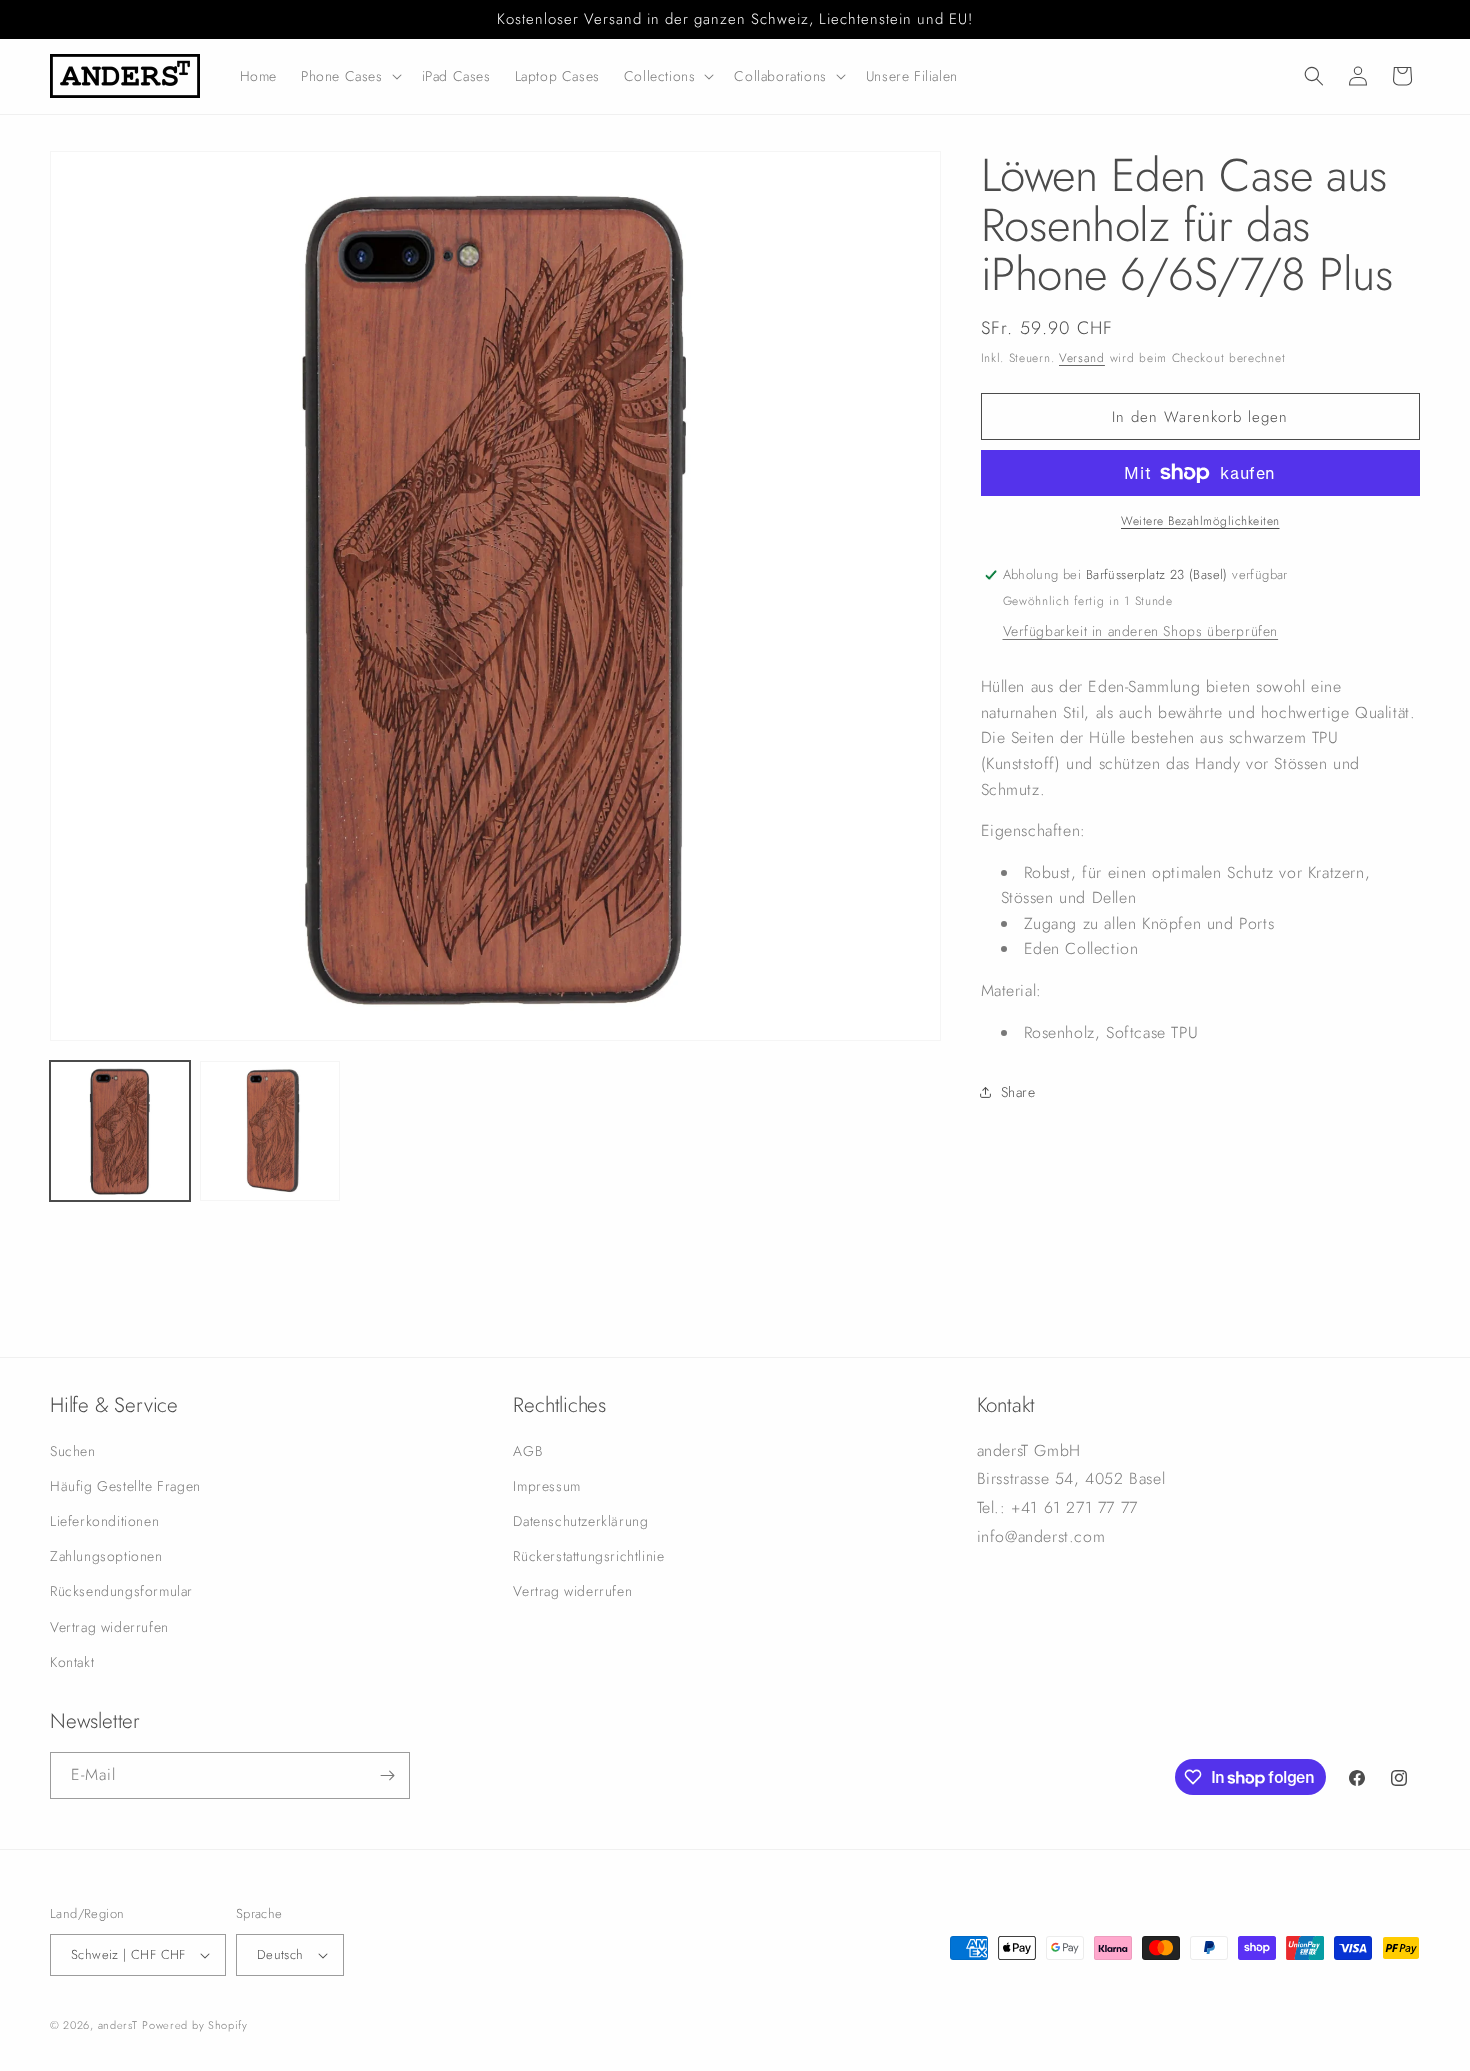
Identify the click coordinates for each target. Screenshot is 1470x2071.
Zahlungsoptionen (106, 1556)
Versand (1082, 358)
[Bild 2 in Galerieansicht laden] (270, 1131)
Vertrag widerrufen (109, 1627)
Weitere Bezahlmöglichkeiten (1200, 521)
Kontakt (72, 1662)
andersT (118, 2025)
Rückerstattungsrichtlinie (588, 1556)
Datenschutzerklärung (580, 1521)
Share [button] (1018, 1092)
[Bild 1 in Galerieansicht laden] (120, 1131)
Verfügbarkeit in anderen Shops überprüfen (1141, 631)
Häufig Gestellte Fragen (125, 1486)
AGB (527, 1451)
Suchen (73, 1451)
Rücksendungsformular (121, 1592)
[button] (349, 76)
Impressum (546, 1486)
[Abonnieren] (387, 1775)
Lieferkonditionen (104, 1521)
